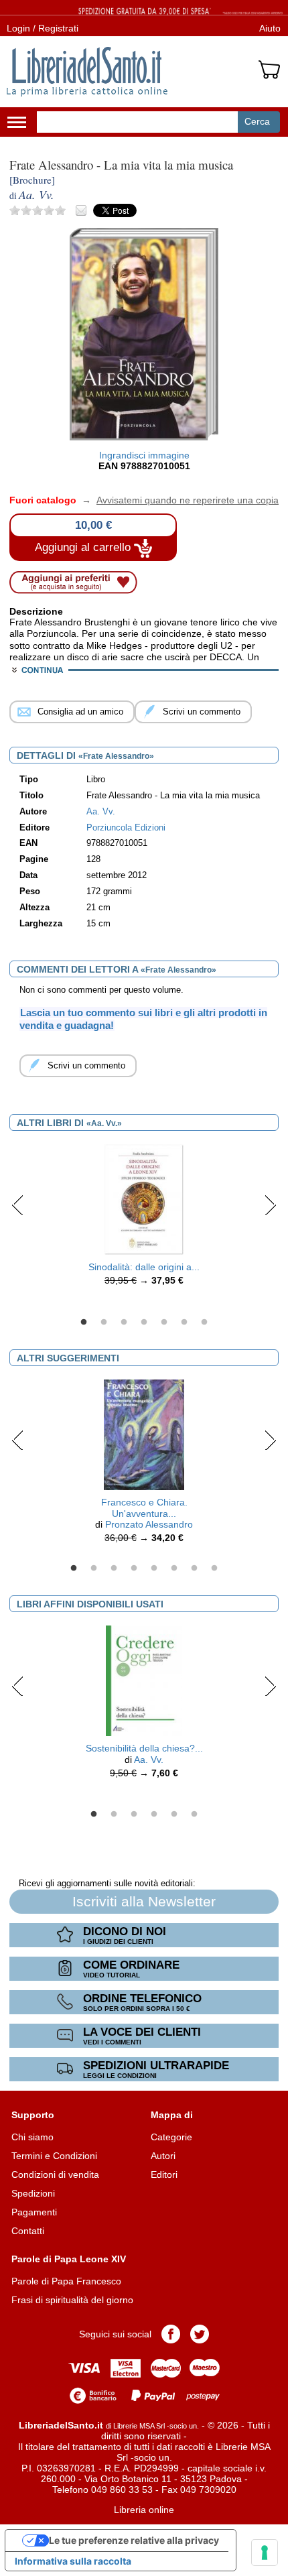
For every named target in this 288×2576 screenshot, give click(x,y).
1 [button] (84, 1323)
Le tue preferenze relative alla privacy (134, 2540)
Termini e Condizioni (54, 2156)
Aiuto (270, 28)
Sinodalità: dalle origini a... (144, 1267)
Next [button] (270, 1205)
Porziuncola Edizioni (126, 828)
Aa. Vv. (149, 1760)
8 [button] (214, 1569)
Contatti (28, 2231)
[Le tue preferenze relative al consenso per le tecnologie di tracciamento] (265, 2553)
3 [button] (124, 1323)
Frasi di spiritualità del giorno (72, 2300)
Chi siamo (32, 2137)
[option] (144, 1219)
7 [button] (204, 1323)
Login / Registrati (43, 28)
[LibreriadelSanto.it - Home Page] (87, 72)
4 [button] (144, 1323)
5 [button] (164, 1323)
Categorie (171, 2137)
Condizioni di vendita (55, 2174)
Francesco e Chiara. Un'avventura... (144, 1508)
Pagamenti (34, 2212)
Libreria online (144, 2510)
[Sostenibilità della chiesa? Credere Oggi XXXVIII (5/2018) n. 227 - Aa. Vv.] (144, 1680)
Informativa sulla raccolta (73, 2561)
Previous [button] (18, 1205)
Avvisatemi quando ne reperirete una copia (179, 500)
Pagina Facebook (171, 2334)
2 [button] (104, 1323)
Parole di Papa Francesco (66, 2281)
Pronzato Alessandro (149, 1524)
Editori (164, 2174)
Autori (163, 2156)
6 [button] (184, 1323)
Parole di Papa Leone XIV (69, 2259)
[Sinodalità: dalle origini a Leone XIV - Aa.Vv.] (144, 1199)
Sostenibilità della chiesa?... (144, 1748)
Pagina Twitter (200, 2334)
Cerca (257, 121)
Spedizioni (33, 2193)
